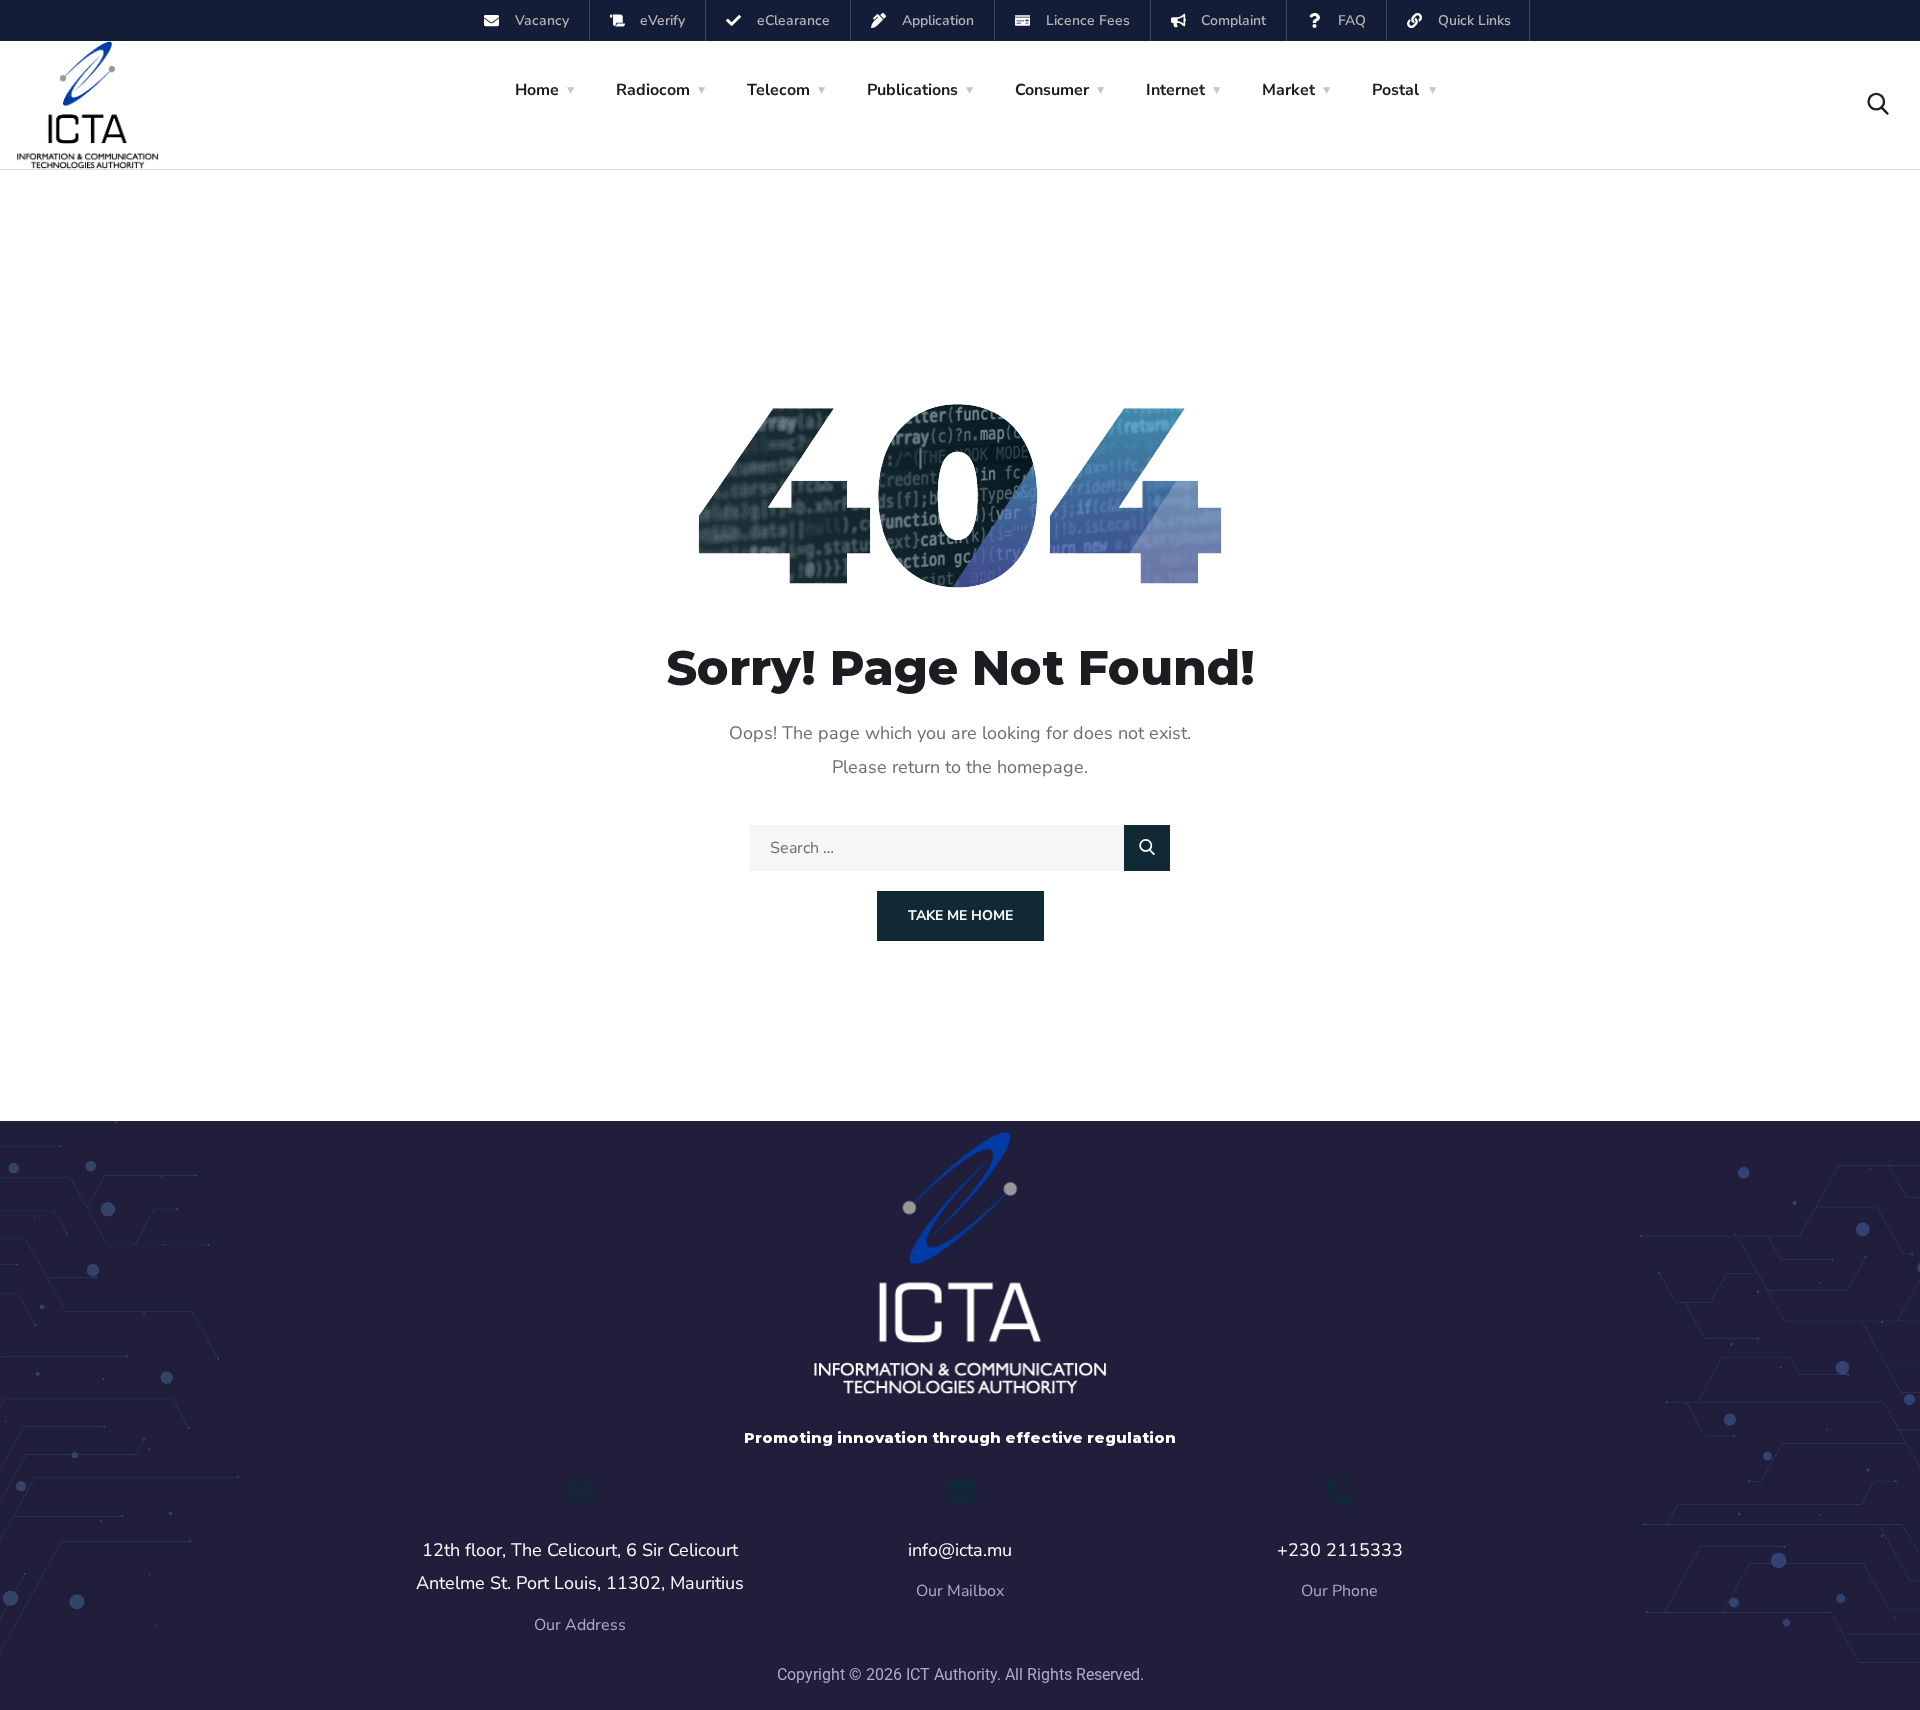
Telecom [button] (778, 90)
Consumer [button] (1052, 90)
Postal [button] (1395, 90)
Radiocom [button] (653, 90)
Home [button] (537, 90)
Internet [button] (1175, 90)
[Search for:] (960, 848)
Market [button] (1288, 90)
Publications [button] (912, 90)
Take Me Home (960, 915)
